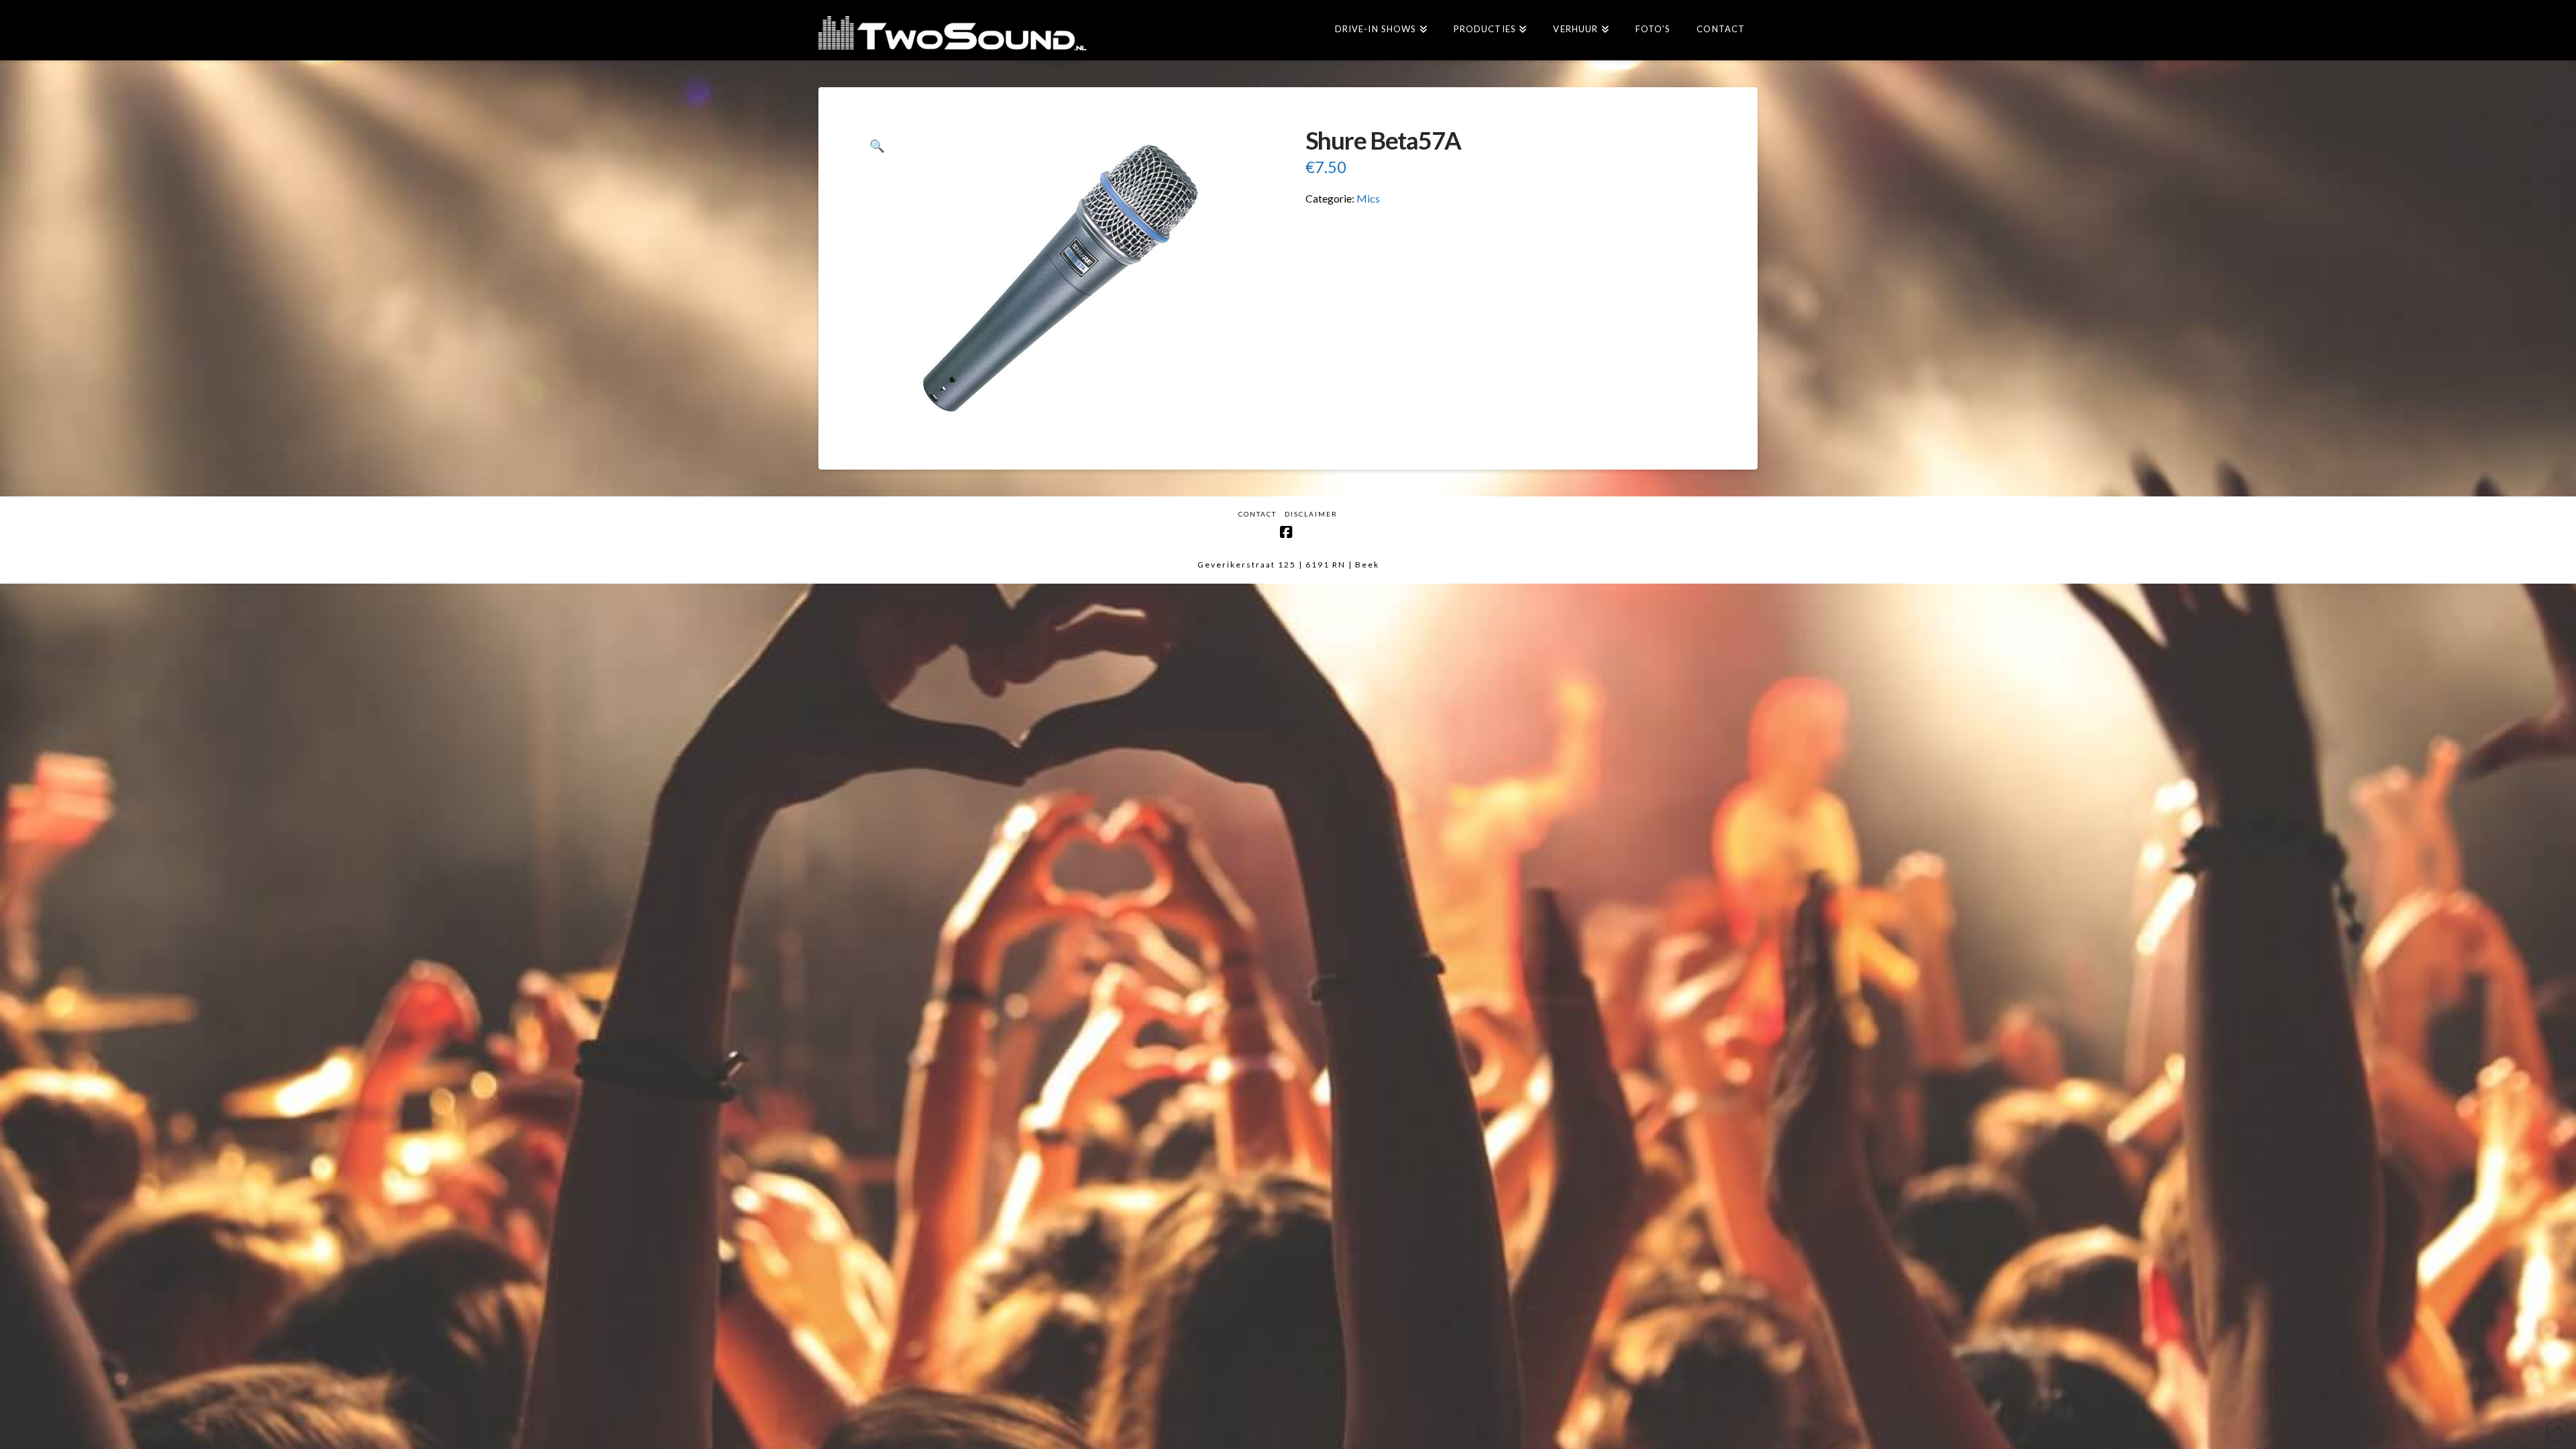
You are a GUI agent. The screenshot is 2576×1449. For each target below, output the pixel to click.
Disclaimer (1311, 514)
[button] (877, 146)
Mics (1368, 198)
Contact (1257, 514)
